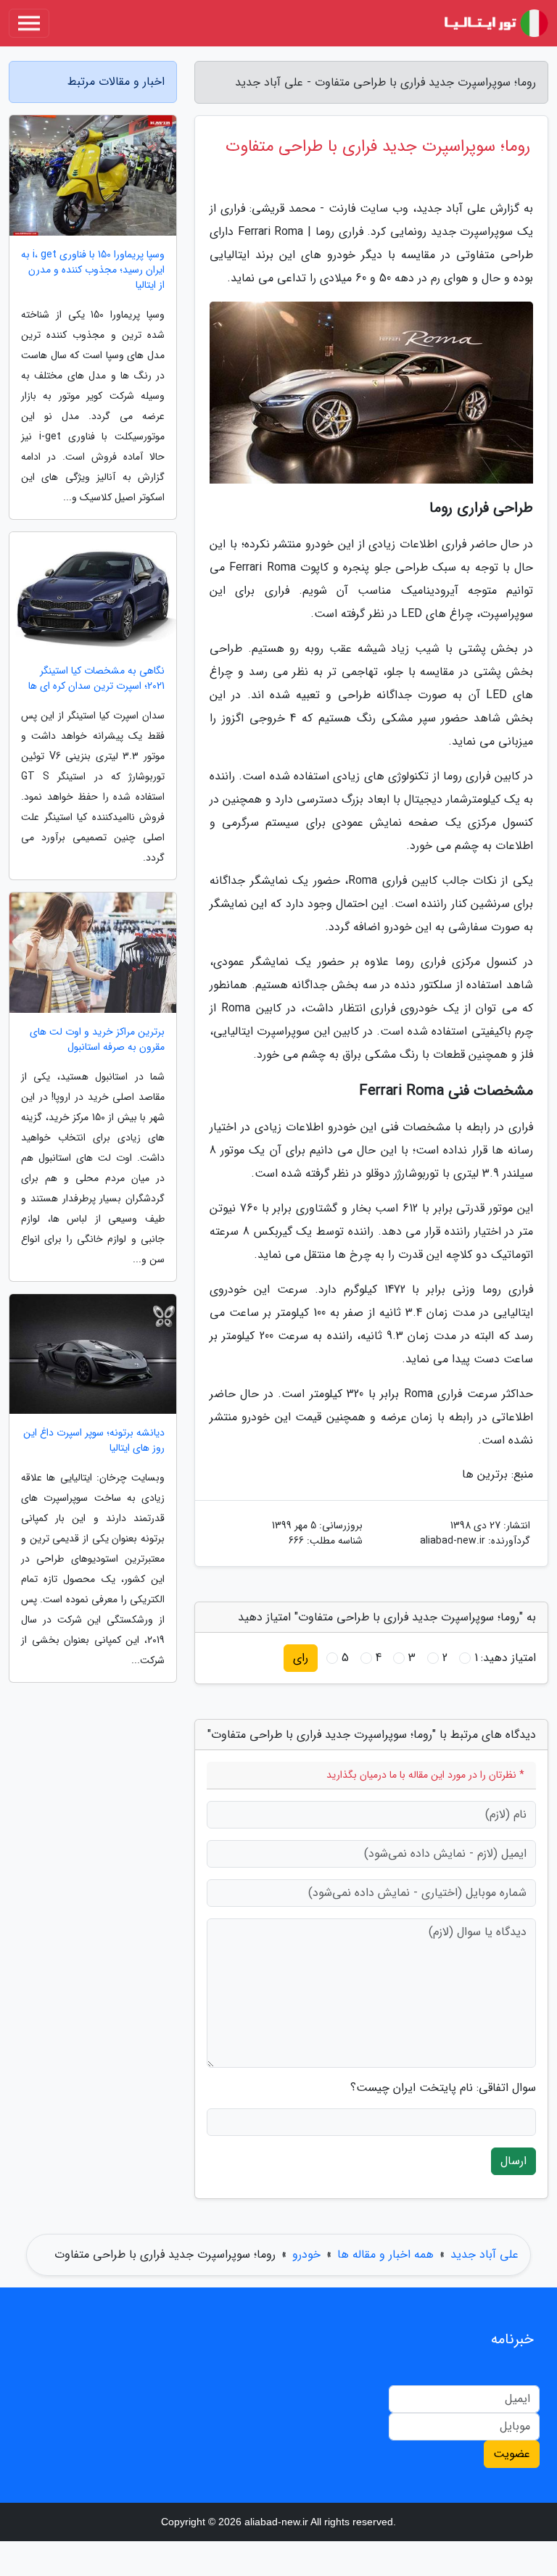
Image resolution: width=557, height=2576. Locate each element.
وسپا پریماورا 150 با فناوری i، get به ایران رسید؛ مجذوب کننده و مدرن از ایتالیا (93, 270)
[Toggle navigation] (29, 23)
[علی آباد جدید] (495, 23)
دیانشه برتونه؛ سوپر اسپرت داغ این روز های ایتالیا (94, 1441)
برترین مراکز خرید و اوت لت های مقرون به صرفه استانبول (97, 1040)
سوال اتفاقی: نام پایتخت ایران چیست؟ (443, 2088)
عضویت (512, 2454)
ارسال (513, 2161)
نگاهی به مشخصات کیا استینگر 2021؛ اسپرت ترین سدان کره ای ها (96, 679)
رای (301, 1658)
